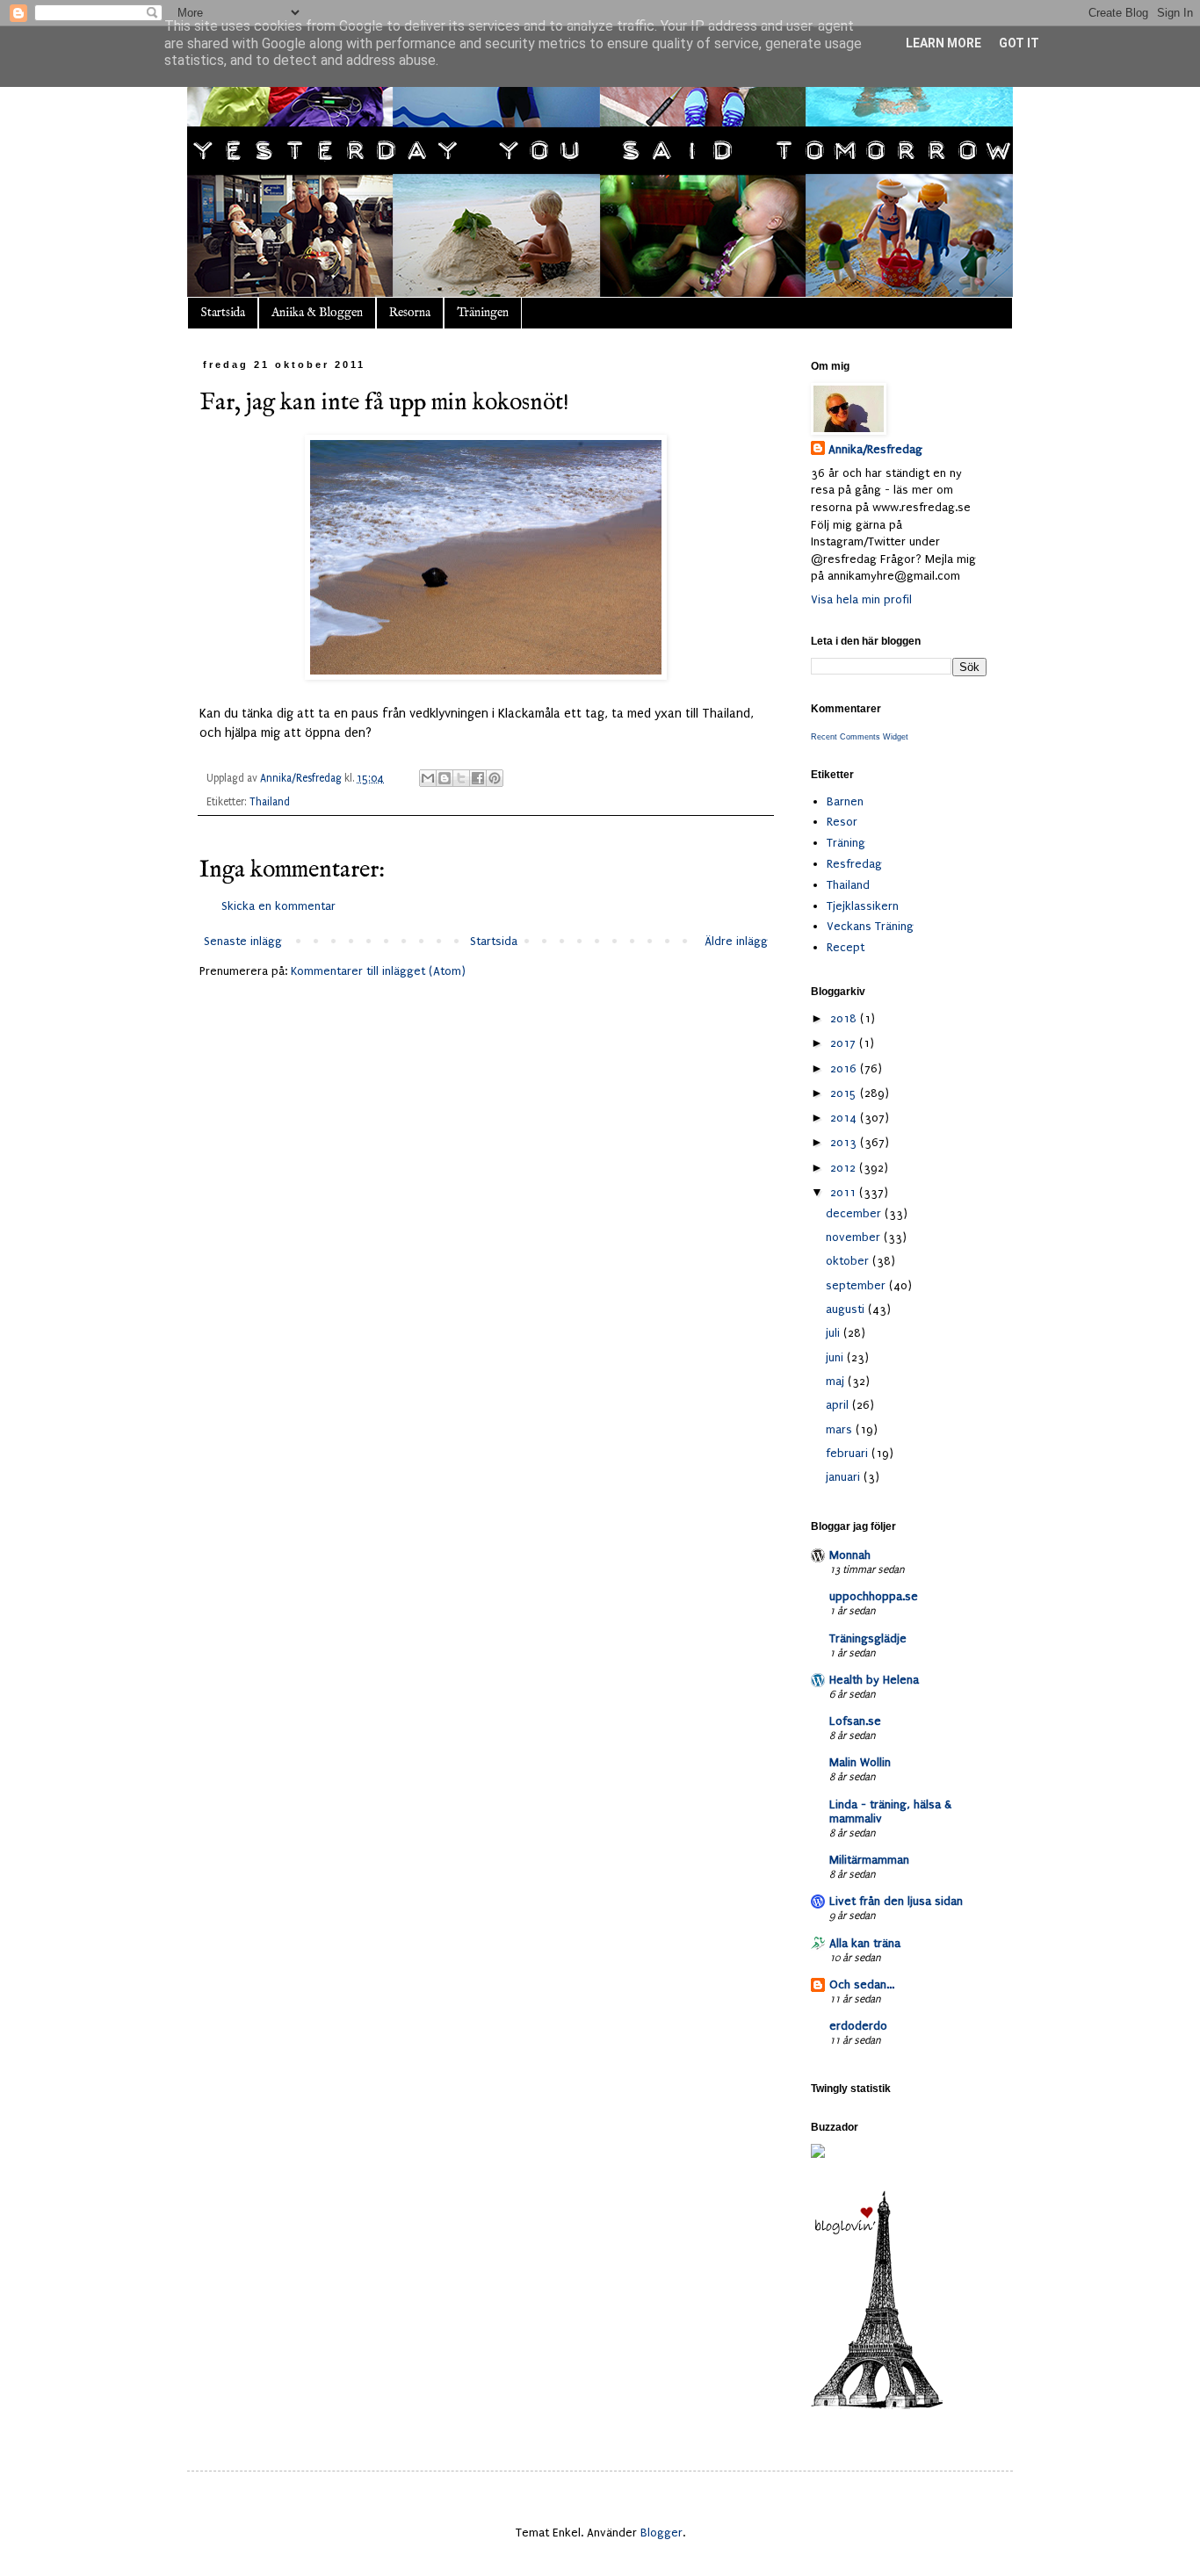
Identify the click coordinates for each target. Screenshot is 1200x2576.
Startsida (223, 313)
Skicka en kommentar (278, 906)
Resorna (410, 313)
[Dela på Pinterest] (495, 778)
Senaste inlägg (243, 941)
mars (841, 1429)
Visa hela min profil (861, 599)
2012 (845, 1168)
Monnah (850, 1555)
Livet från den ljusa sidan (896, 1901)
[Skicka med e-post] (428, 778)
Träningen (483, 313)
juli (835, 1333)
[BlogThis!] (445, 778)
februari (849, 1453)
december (855, 1213)
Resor (842, 822)
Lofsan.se (855, 1721)
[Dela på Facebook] (478, 778)
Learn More (943, 43)
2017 (845, 1043)
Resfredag (854, 864)
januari (845, 1477)
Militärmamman (869, 1860)
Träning (846, 843)
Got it (1019, 43)
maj (837, 1381)
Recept (846, 947)
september (857, 1285)
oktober (849, 1261)
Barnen (845, 801)
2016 (845, 1068)
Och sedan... (862, 1984)
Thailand (270, 802)
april (839, 1405)
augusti (847, 1309)
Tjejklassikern (863, 906)
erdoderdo (858, 2026)
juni (836, 1357)
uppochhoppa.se (874, 1596)
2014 (845, 1118)
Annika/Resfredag (875, 449)
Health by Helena (874, 1680)
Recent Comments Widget (860, 737)
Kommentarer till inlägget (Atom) (378, 971)
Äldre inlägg (736, 941)
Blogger (661, 2533)
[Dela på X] (461, 778)
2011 (845, 1192)
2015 (845, 1093)
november (855, 1237)
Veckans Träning (870, 926)
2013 (845, 1142)
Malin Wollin (860, 1762)
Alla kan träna (865, 1943)
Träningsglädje (868, 1638)
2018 (845, 1018)
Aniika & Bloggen (317, 313)
